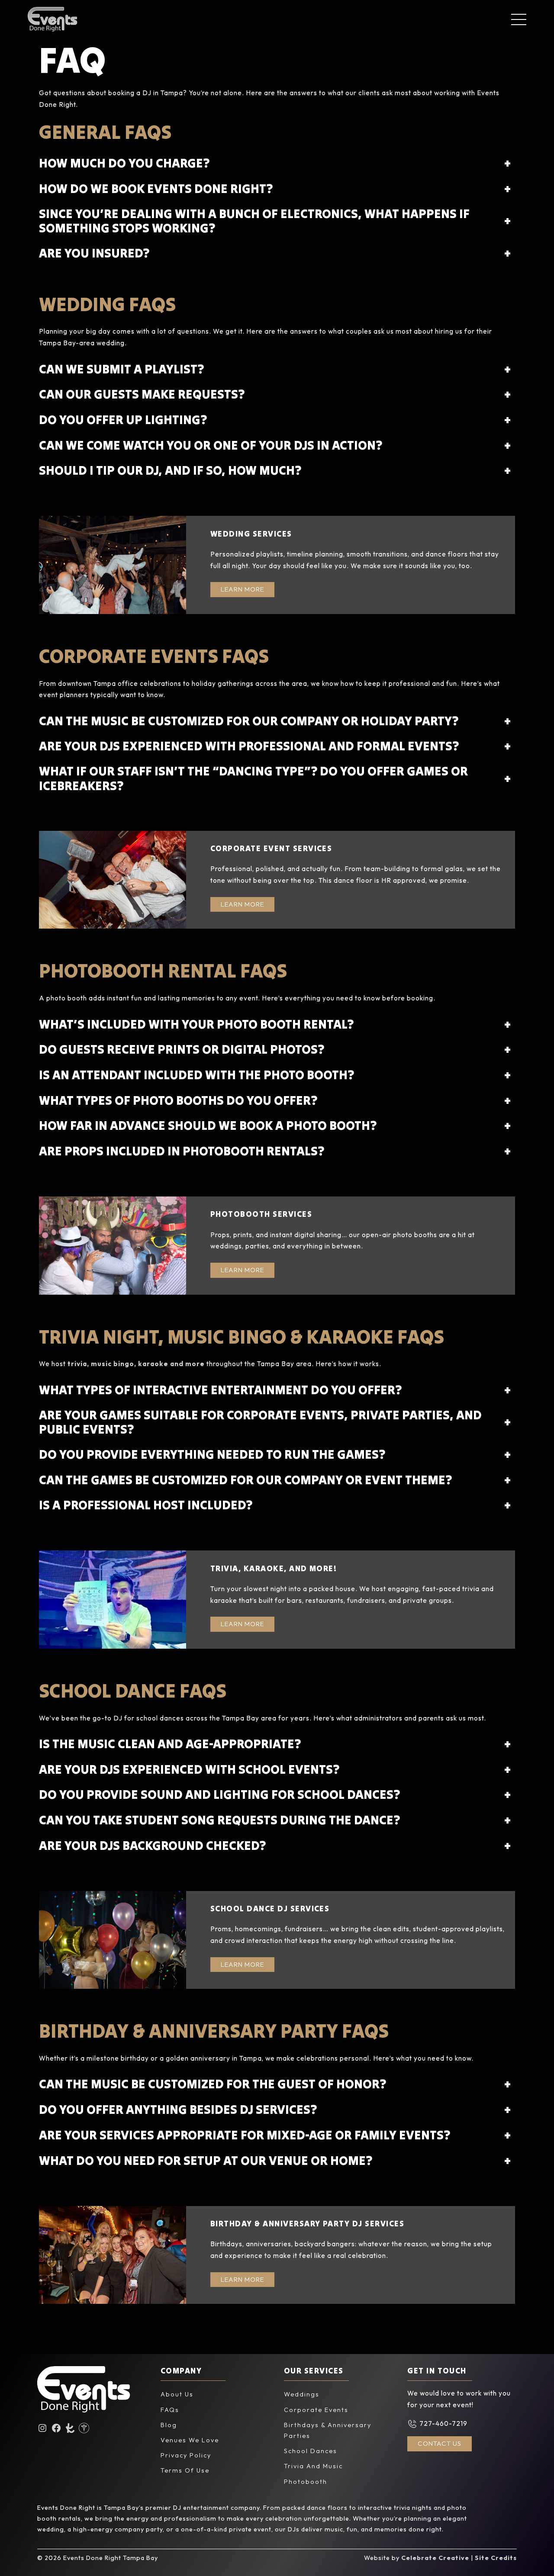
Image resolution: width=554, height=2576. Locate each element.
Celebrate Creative (435, 2558)
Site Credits (496, 2558)
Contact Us (440, 2443)
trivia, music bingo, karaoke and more (136, 1364)
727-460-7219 (443, 2423)
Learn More (242, 589)
